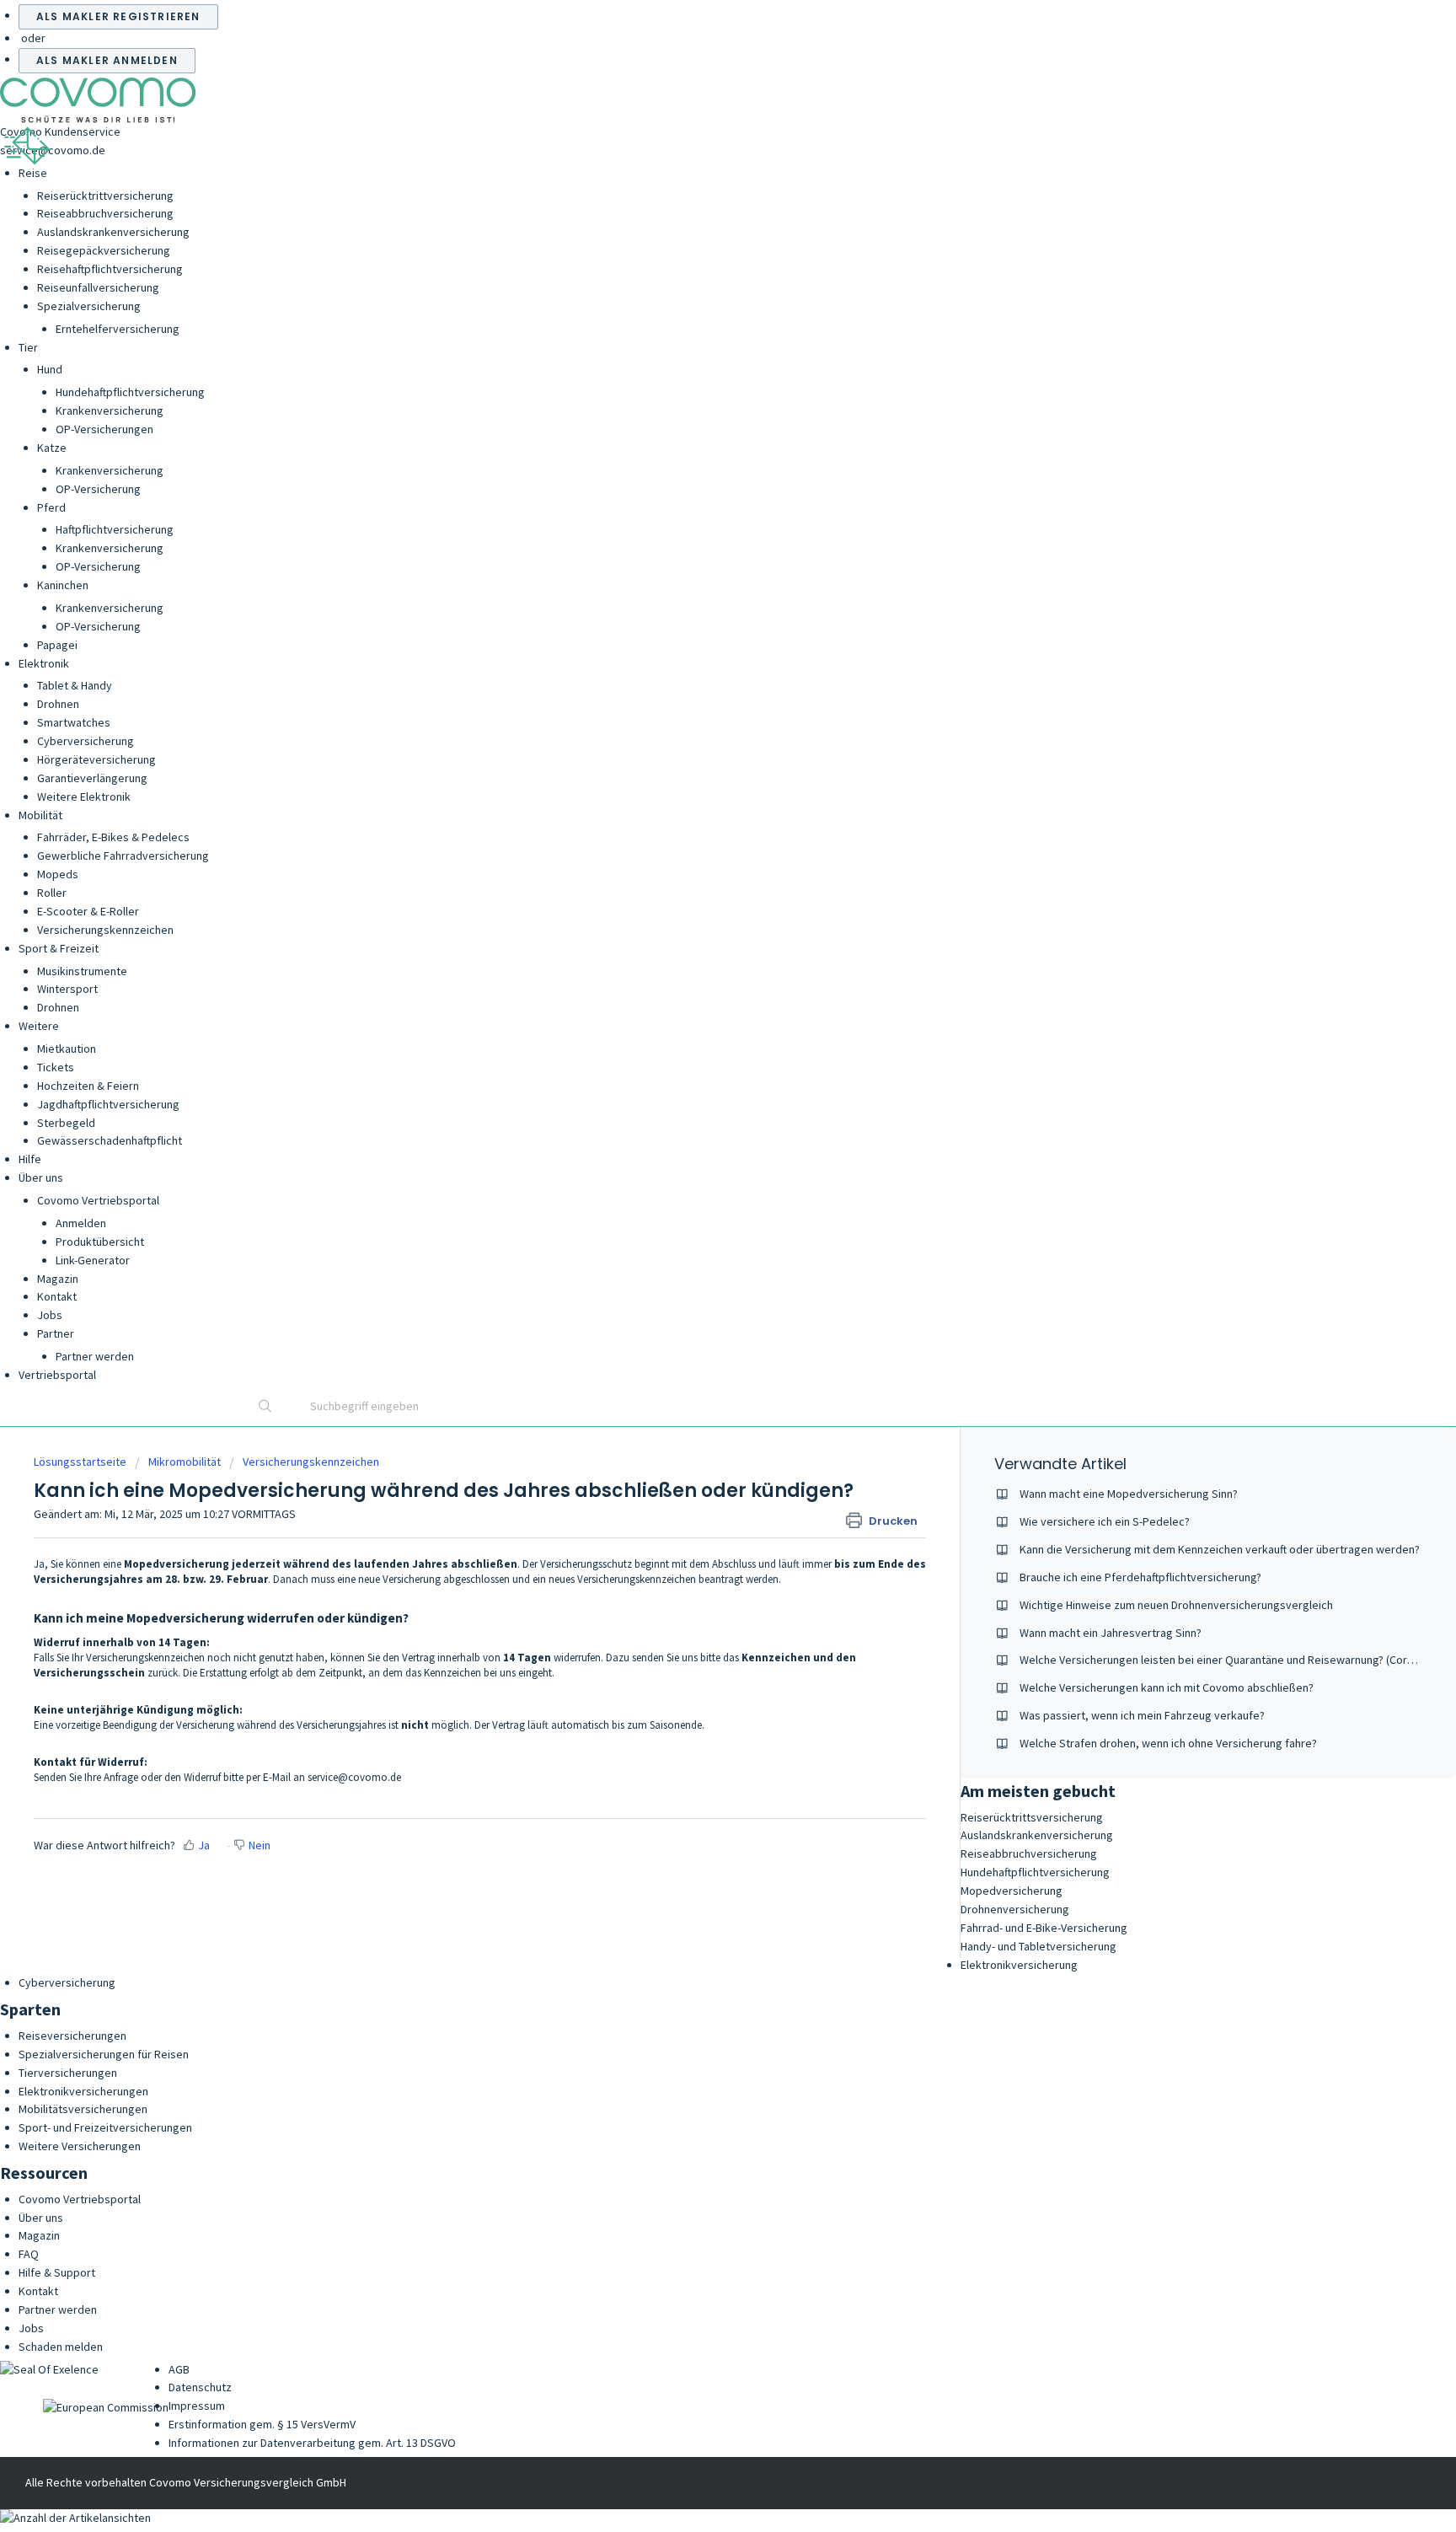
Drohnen (58, 704)
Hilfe (30, 1159)
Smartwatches (74, 722)
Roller (52, 893)
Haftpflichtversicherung (115, 529)
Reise (33, 173)
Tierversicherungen (68, 2073)
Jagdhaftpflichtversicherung (108, 1104)
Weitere (39, 1026)
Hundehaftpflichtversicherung (130, 392)
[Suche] (265, 1408)
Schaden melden (61, 2347)
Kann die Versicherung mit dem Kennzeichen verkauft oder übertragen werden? (1220, 1549)
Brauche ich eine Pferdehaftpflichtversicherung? (1140, 1577)
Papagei (57, 645)
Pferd (51, 507)
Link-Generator (93, 1260)
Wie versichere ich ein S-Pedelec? (1105, 1521)
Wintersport (67, 989)
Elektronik (44, 663)
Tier (28, 347)
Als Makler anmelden (107, 60)
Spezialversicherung (89, 306)
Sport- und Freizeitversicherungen (105, 2127)
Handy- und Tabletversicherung (1038, 1946)
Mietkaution (67, 1049)
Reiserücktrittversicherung (105, 196)
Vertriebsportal (57, 1375)
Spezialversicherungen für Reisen (104, 2054)
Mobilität (40, 815)
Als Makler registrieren (118, 16)
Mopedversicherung (1012, 1891)
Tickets (56, 1067)
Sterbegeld (66, 1123)
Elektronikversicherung (1019, 1965)
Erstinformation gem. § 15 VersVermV (262, 2424)
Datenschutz (200, 2387)
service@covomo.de (53, 150)
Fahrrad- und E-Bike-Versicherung (1044, 1928)
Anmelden (81, 1223)
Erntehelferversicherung (118, 329)
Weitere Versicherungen (80, 2146)
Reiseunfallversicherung (98, 287)
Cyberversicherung (86, 741)
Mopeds (58, 874)
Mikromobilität (185, 1462)
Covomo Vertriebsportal (98, 1200)
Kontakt (57, 1296)
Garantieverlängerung (92, 778)
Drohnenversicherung (1015, 1909)
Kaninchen (63, 585)
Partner (56, 1333)
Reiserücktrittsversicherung (1032, 1817)
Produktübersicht (100, 1242)
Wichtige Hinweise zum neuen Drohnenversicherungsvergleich (1176, 1605)
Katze (52, 448)
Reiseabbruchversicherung (105, 213)
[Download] (697, 1076)
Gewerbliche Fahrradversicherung (123, 856)
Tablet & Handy (75, 685)
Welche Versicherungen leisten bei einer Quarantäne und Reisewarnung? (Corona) (1224, 1660)
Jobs (50, 1315)
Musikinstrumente (82, 971)
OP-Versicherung (98, 489)
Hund (50, 369)
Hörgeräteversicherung (96, 759)
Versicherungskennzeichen (105, 930)
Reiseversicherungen (72, 2036)
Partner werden (95, 1356)
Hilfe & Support (57, 2272)
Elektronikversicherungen (83, 2091)
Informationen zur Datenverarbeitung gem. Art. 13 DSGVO (312, 2443)
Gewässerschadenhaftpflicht (110, 1140)
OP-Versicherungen (104, 429)
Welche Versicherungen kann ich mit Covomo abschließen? (1167, 1687)
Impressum (197, 2406)
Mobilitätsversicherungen (83, 2109)
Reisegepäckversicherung (104, 250)
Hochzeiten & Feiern (88, 1086)
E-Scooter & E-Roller (88, 911)
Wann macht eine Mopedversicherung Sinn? (1129, 1494)
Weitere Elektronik (84, 797)
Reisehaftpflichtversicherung (110, 269)
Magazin (58, 1279)
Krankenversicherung (110, 410)
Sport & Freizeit (59, 948)
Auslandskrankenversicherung (113, 232)
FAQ (29, 2254)
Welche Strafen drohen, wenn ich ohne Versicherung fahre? (1168, 1743)
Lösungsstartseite (81, 1462)
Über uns (41, 1177)
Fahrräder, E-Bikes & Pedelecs (113, 837)
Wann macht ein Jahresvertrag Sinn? (1111, 1633)
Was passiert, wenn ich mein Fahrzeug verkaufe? (1142, 1715)
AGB (179, 2369)
